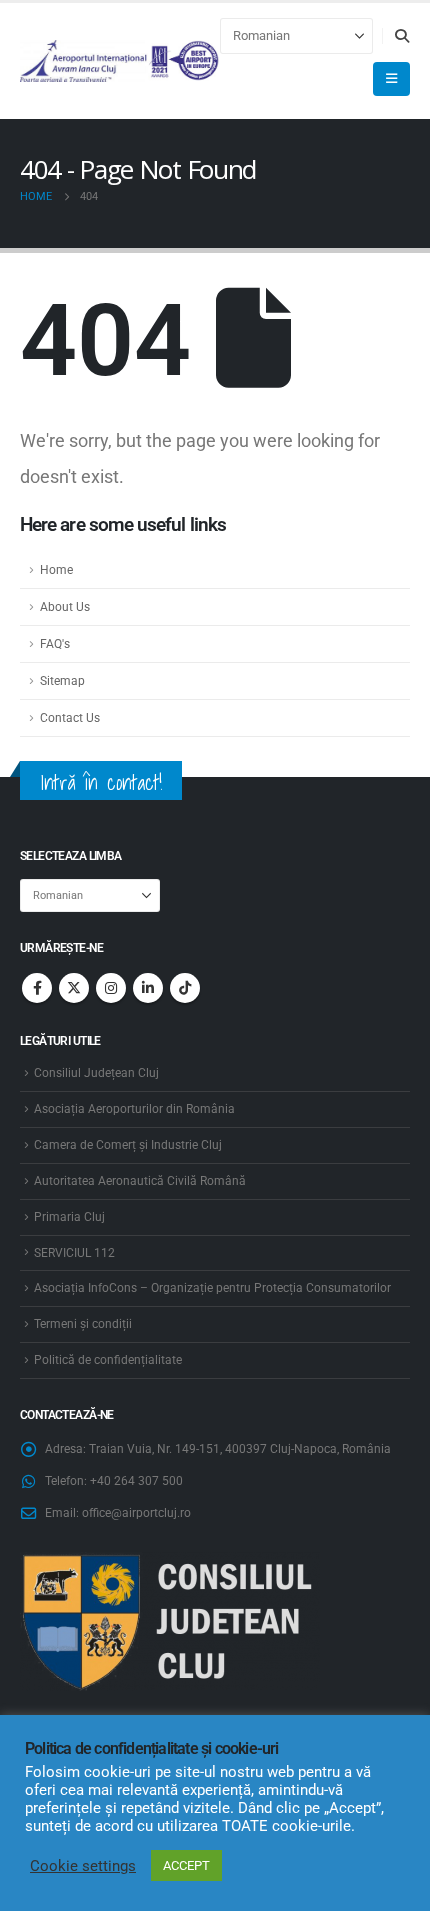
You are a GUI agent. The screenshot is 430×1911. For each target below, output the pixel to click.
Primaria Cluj (69, 1217)
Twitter (74, 988)
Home (56, 570)
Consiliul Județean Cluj (96, 1073)
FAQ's (55, 644)
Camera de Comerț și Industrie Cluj (128, 1145)
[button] (401, 36)
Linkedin (148, 988)
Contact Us (70, 718)
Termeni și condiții (83, 1324)
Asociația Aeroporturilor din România (134, 1109)
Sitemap (62, 681)
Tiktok (185, 988)
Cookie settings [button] (83, 1866)
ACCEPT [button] (186, 1865)
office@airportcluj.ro (136, 1513)
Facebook (37, 988)
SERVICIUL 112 (74, 1253)
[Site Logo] (120, 61)
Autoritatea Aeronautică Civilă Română (140, 1181)
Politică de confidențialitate (108, 1360)
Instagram (111, 988)
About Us (65, 607)
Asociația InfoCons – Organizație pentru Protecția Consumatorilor (212, 1288)
